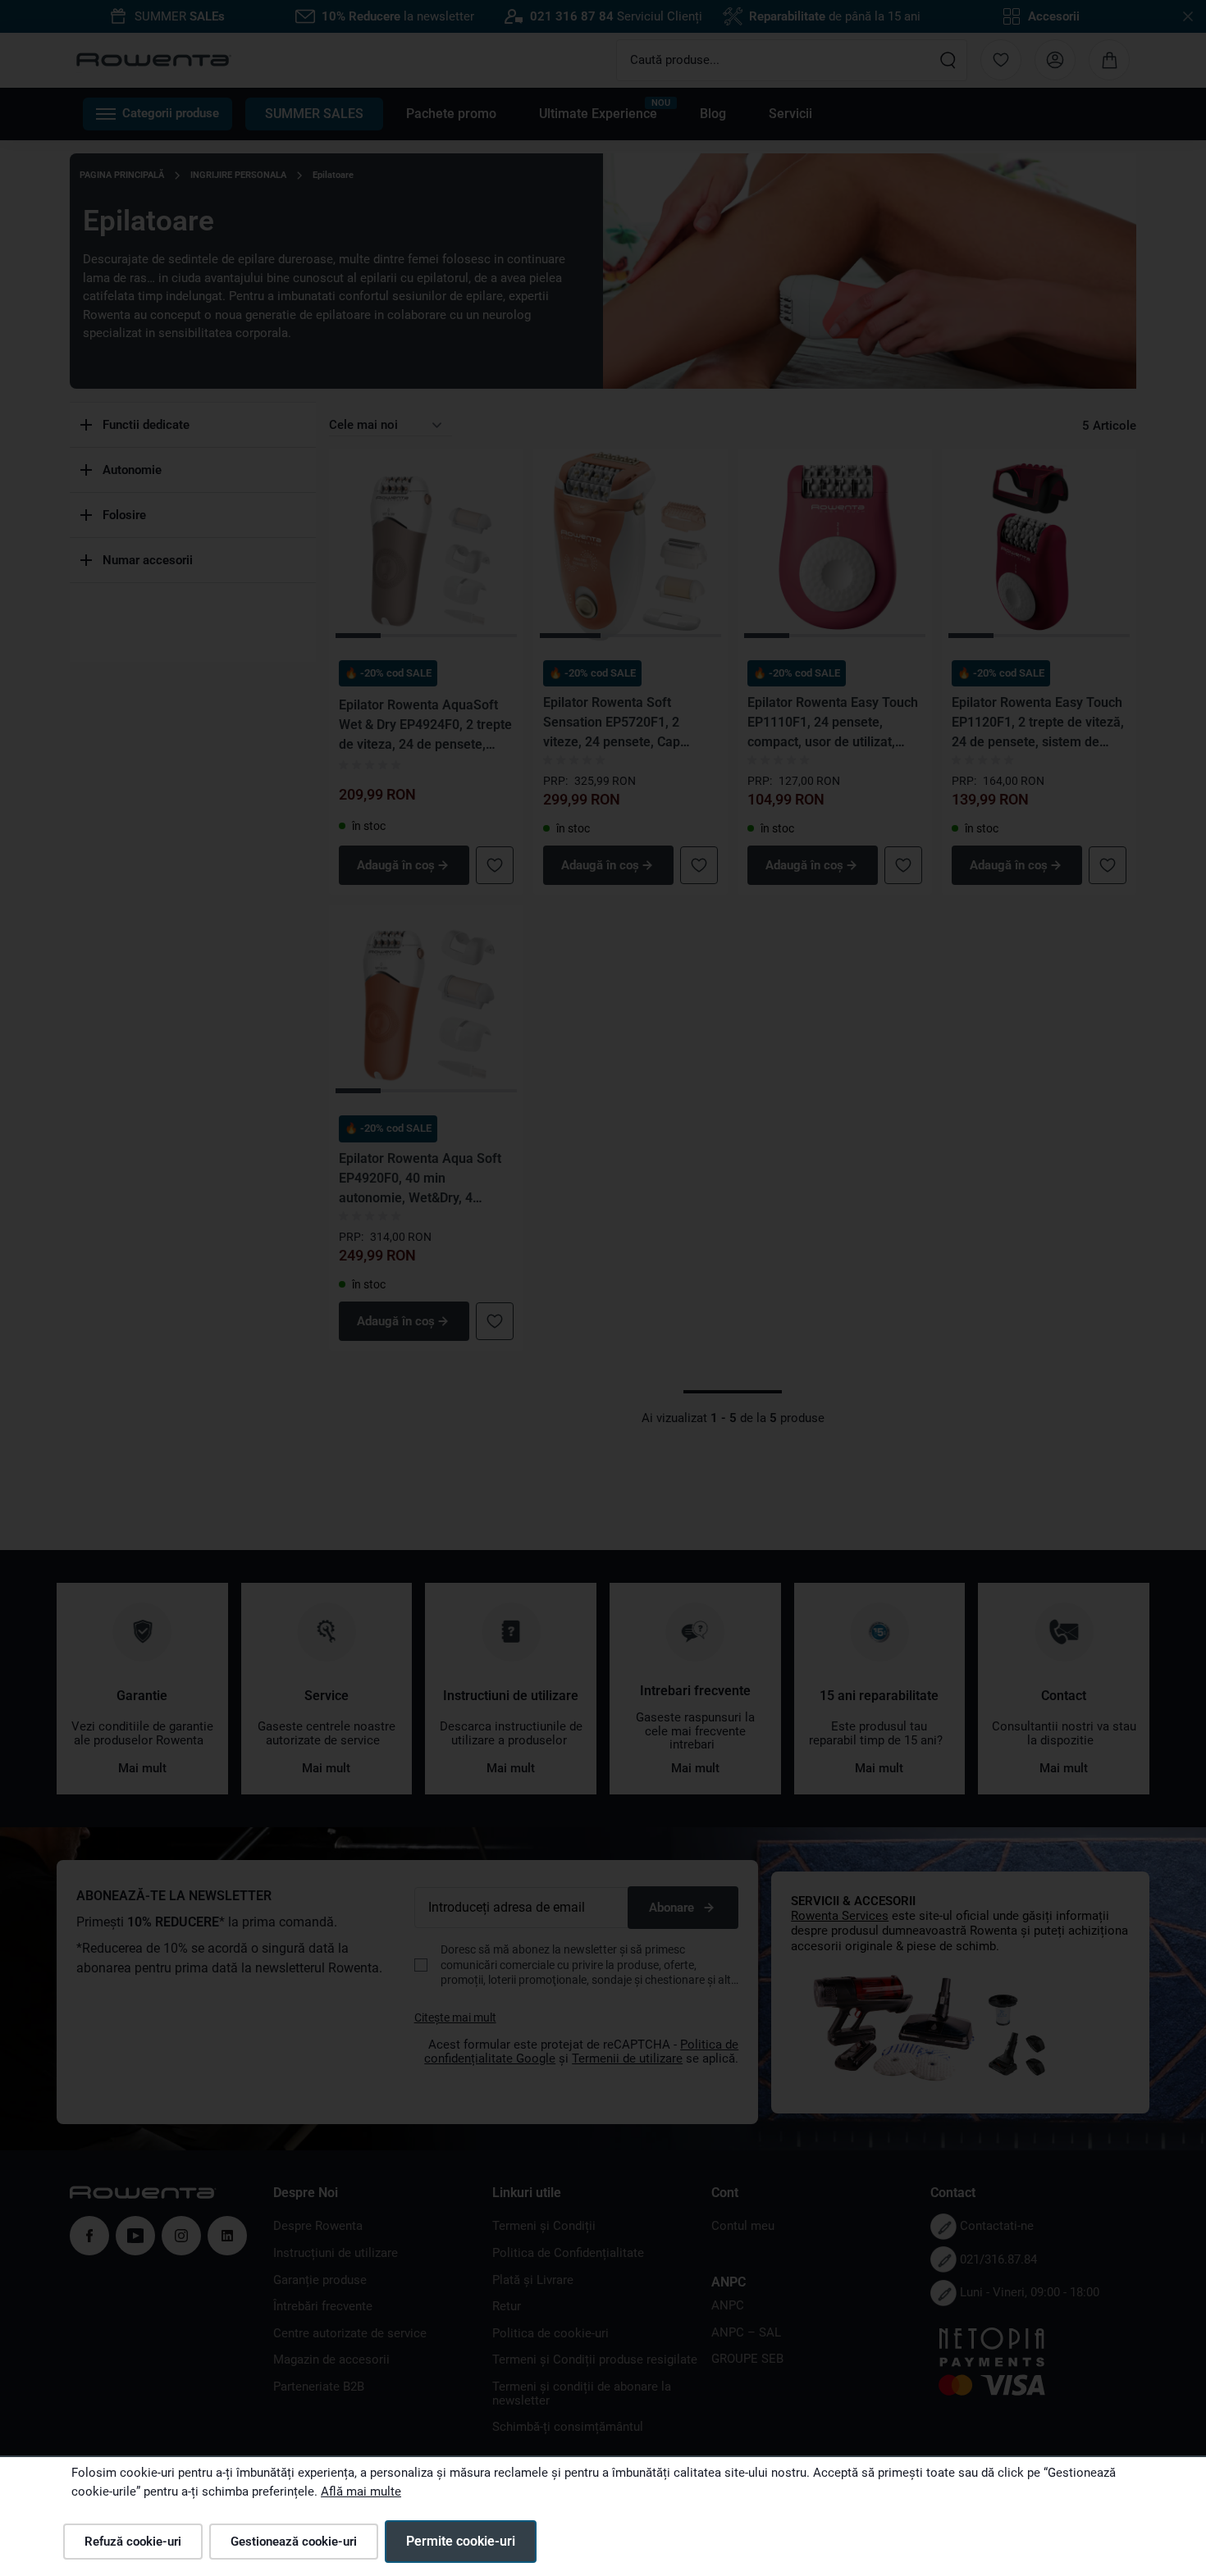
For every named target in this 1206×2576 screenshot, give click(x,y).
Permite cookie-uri (461, 2541)
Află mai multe (361, 2492)
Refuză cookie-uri (133, 2542)
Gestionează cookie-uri (294, 2542)
